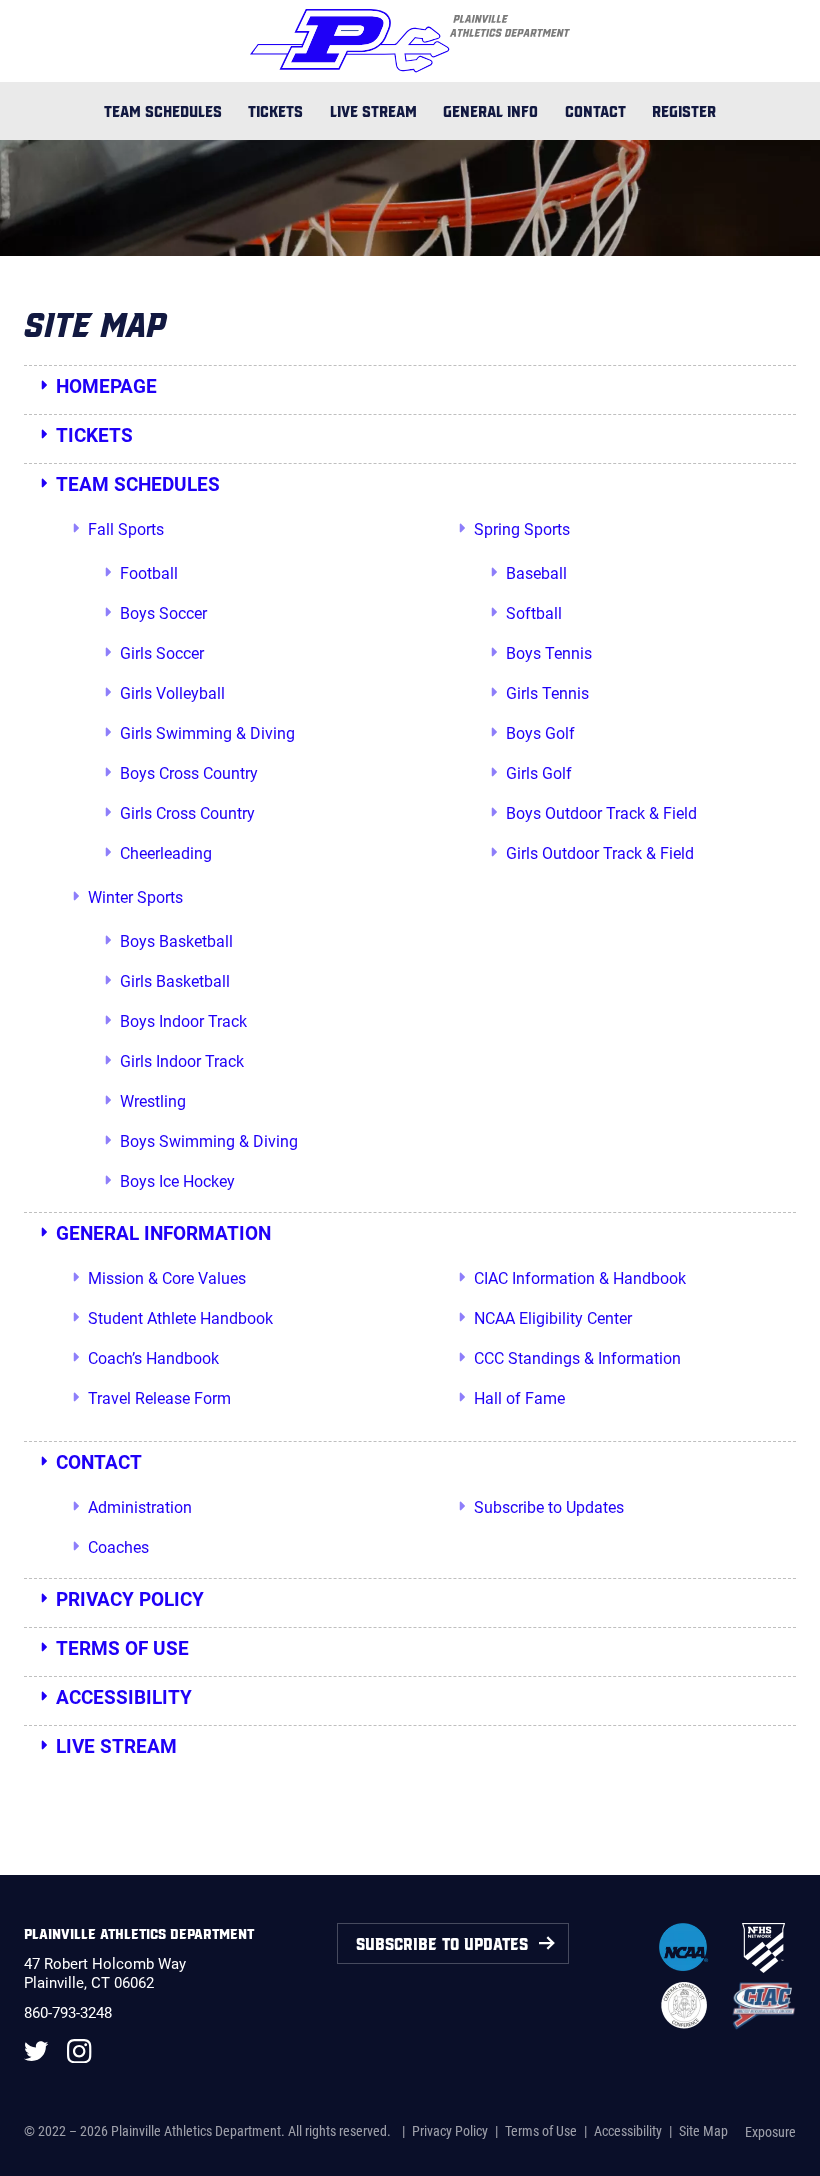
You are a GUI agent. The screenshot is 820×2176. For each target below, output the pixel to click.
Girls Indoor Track (182, 1061)
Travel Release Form (159, 1398)
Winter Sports (135, 897)
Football (149, 573)
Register (684, 110)
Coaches (118, 1547)
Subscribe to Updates (549, 1507)
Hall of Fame (519, 1398)
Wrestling (153, 1101)
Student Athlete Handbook (180, 1318)
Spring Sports (522, 529)
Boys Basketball (176, 941)
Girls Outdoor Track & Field (600, 853)
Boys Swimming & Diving (209, 1141)
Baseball (536, 573)
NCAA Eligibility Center (553, 1318)
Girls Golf (539, 773)
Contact (595, 110)
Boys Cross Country (189, 773)
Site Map (703, 2131)
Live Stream (373, 110)
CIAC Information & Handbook (580, 1278)
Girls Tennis (547, 693)
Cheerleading (166, 853)
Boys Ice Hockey (177, 1181)
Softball (534, 613)
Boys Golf (540, 733)
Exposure (770, 2132)
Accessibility (124, 1697)
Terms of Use (122, 1648)
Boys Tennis (549, 653)
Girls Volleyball (172, 693)
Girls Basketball (175, 981)
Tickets (275, 110)
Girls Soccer (162, 653)
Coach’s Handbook (153, 1358)
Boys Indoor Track (183, 1021)
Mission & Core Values (167, 1278)
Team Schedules (163, 110)
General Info (490, 110)
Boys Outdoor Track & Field (601, 813)
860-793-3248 (68, 2013)
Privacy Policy (130, 1599)
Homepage (106, 386)
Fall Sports (126, 529)
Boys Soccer (163, 613)
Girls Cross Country (187, 813)
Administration (140, 1507)
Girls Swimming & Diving (207, 733)
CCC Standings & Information (577, 1358)
